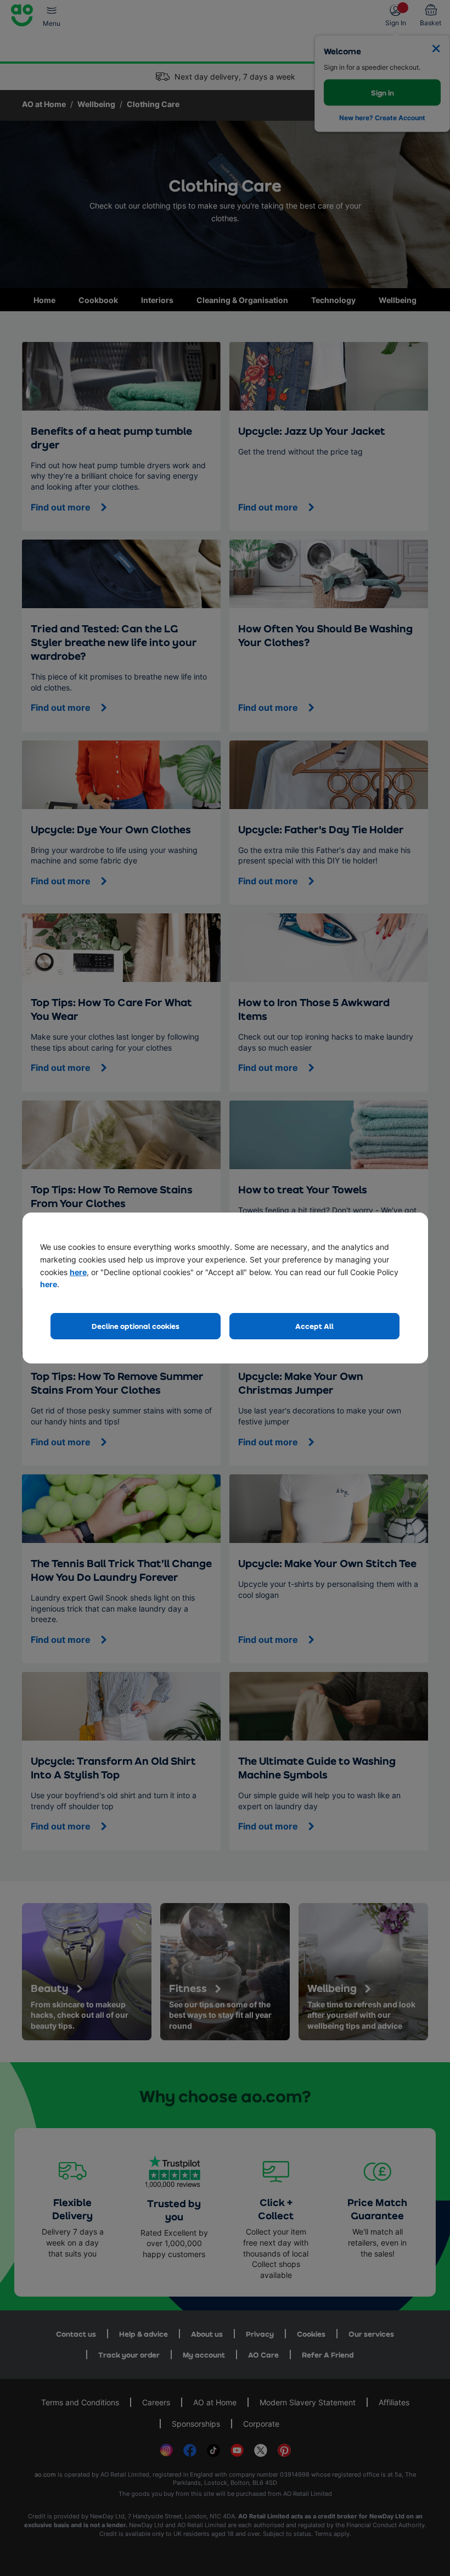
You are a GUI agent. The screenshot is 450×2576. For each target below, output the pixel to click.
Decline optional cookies (136, 1326)
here (78, 1272)
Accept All (314, 1326)
